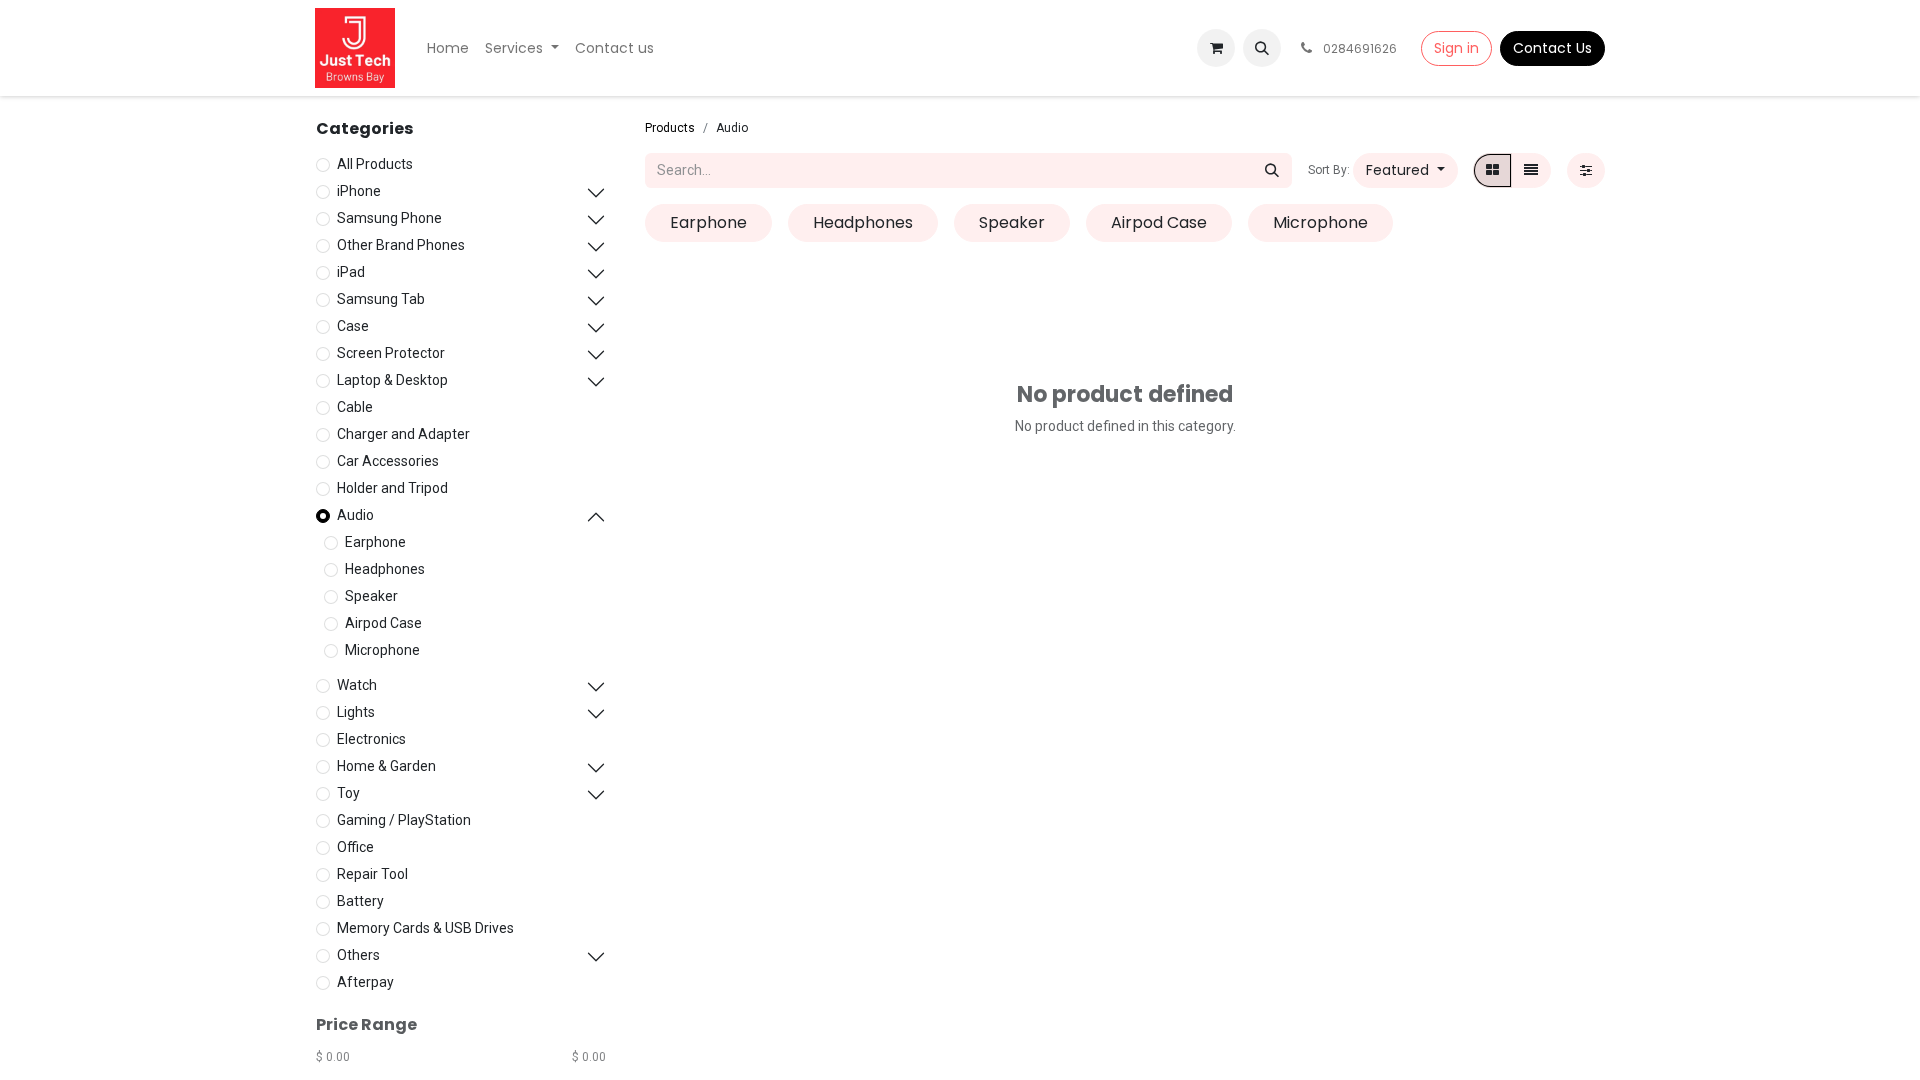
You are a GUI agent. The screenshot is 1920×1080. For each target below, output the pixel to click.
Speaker (371, 596)
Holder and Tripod (392, 488)
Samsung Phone (389, 218)
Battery (360, 901)
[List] (1531, 170)
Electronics (371, 739)
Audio (355, 515)
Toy (348, 793)
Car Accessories (388, 461)
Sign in (1456, 48)
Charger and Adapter (403, 434)
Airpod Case (383, 623)
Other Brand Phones (401, 245)
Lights (356, 712)
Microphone (382, 650)
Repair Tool (372, 874)
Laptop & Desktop (392, 380)
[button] (1262, 48)
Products (670, 128)
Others (358, 955)
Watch (357, 685)
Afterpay (365, 982)
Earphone (375, 542)
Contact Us (1552, 48)
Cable (355, 407)
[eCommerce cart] (1216, 48)
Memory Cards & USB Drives (425, 928)
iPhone (359, 191)
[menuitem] (448, 48)
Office (355, 847)
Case (353, 326)
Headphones (385, 569)
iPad (351, 272)
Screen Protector (391, 353)
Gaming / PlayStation (404, 820)
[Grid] (1492, 170)
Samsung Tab (381, 299)
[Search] (1272, 170)
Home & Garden (386, 766)
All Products (375, 164)
